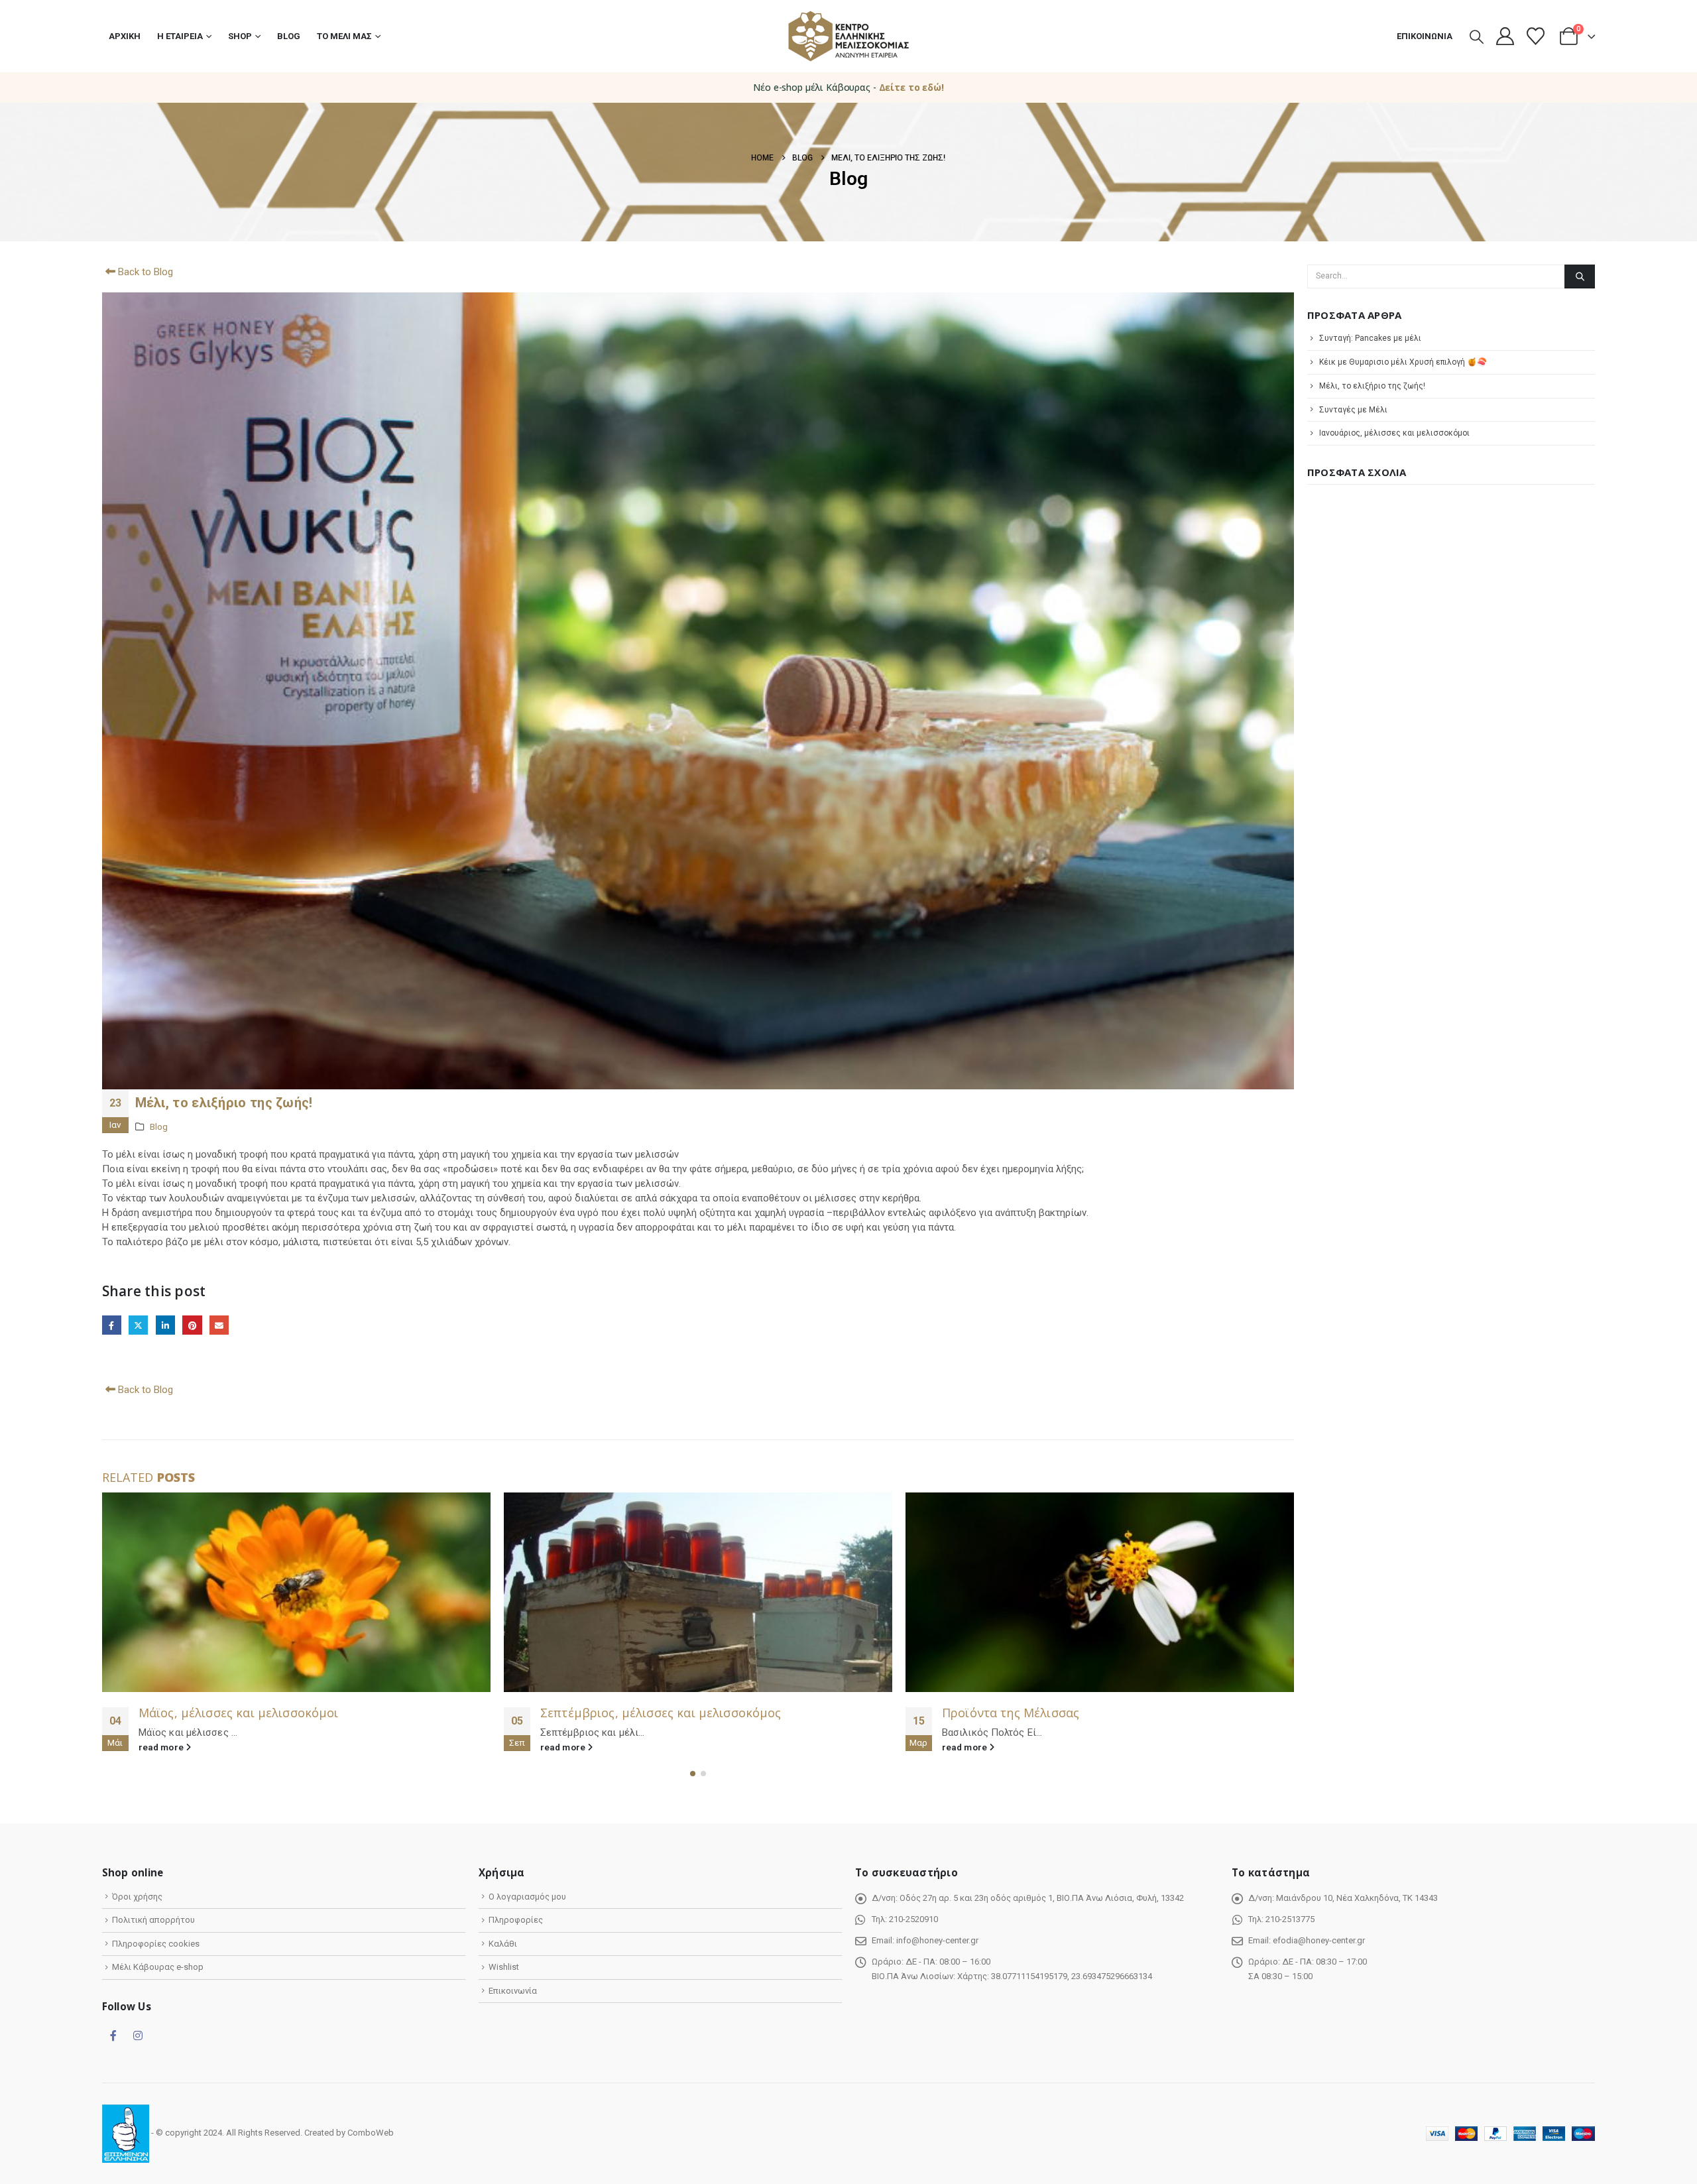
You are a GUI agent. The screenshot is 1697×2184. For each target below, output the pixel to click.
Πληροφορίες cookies (156, 1944)
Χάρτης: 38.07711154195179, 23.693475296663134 (1055, 1976)
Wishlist (504, 1967)
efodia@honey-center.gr (1319, 1940)
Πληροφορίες (516, 1920)
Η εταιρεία (180, 36)
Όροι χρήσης (137, 1897)
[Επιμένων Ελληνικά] (126, 2133)
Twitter (138, 1325)
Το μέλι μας (344, 36)
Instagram (138, 2035)
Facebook (112, 1325)
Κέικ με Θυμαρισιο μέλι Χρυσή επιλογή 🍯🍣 (1403, 362)
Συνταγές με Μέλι (1353, 410)
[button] (1477, 37)
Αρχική (125, 36)
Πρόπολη (968, 1713)
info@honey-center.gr (937, 1940)
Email (219, 1325)
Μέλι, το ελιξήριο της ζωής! (1372, 386)
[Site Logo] (848, 36)
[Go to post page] (296, 1592)
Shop (240, 36)
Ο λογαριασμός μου (527, 1897)
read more (162, 1747)
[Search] (1580, 276)
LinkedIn (165, 1325)
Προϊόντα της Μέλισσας (609, 1713)
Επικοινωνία (1425, 36)
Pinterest (192, 1325)
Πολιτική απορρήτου (153, 1920)
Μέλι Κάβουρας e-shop (158, 1967)
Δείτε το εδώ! (911, 87)
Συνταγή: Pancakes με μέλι (1370, 338)
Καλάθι (503, 1944)
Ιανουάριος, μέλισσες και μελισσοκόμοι (1394, 433)
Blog (289, 36)
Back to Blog (144, 272)
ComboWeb (371, 2133)
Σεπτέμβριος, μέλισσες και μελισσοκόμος (259, 1713)
